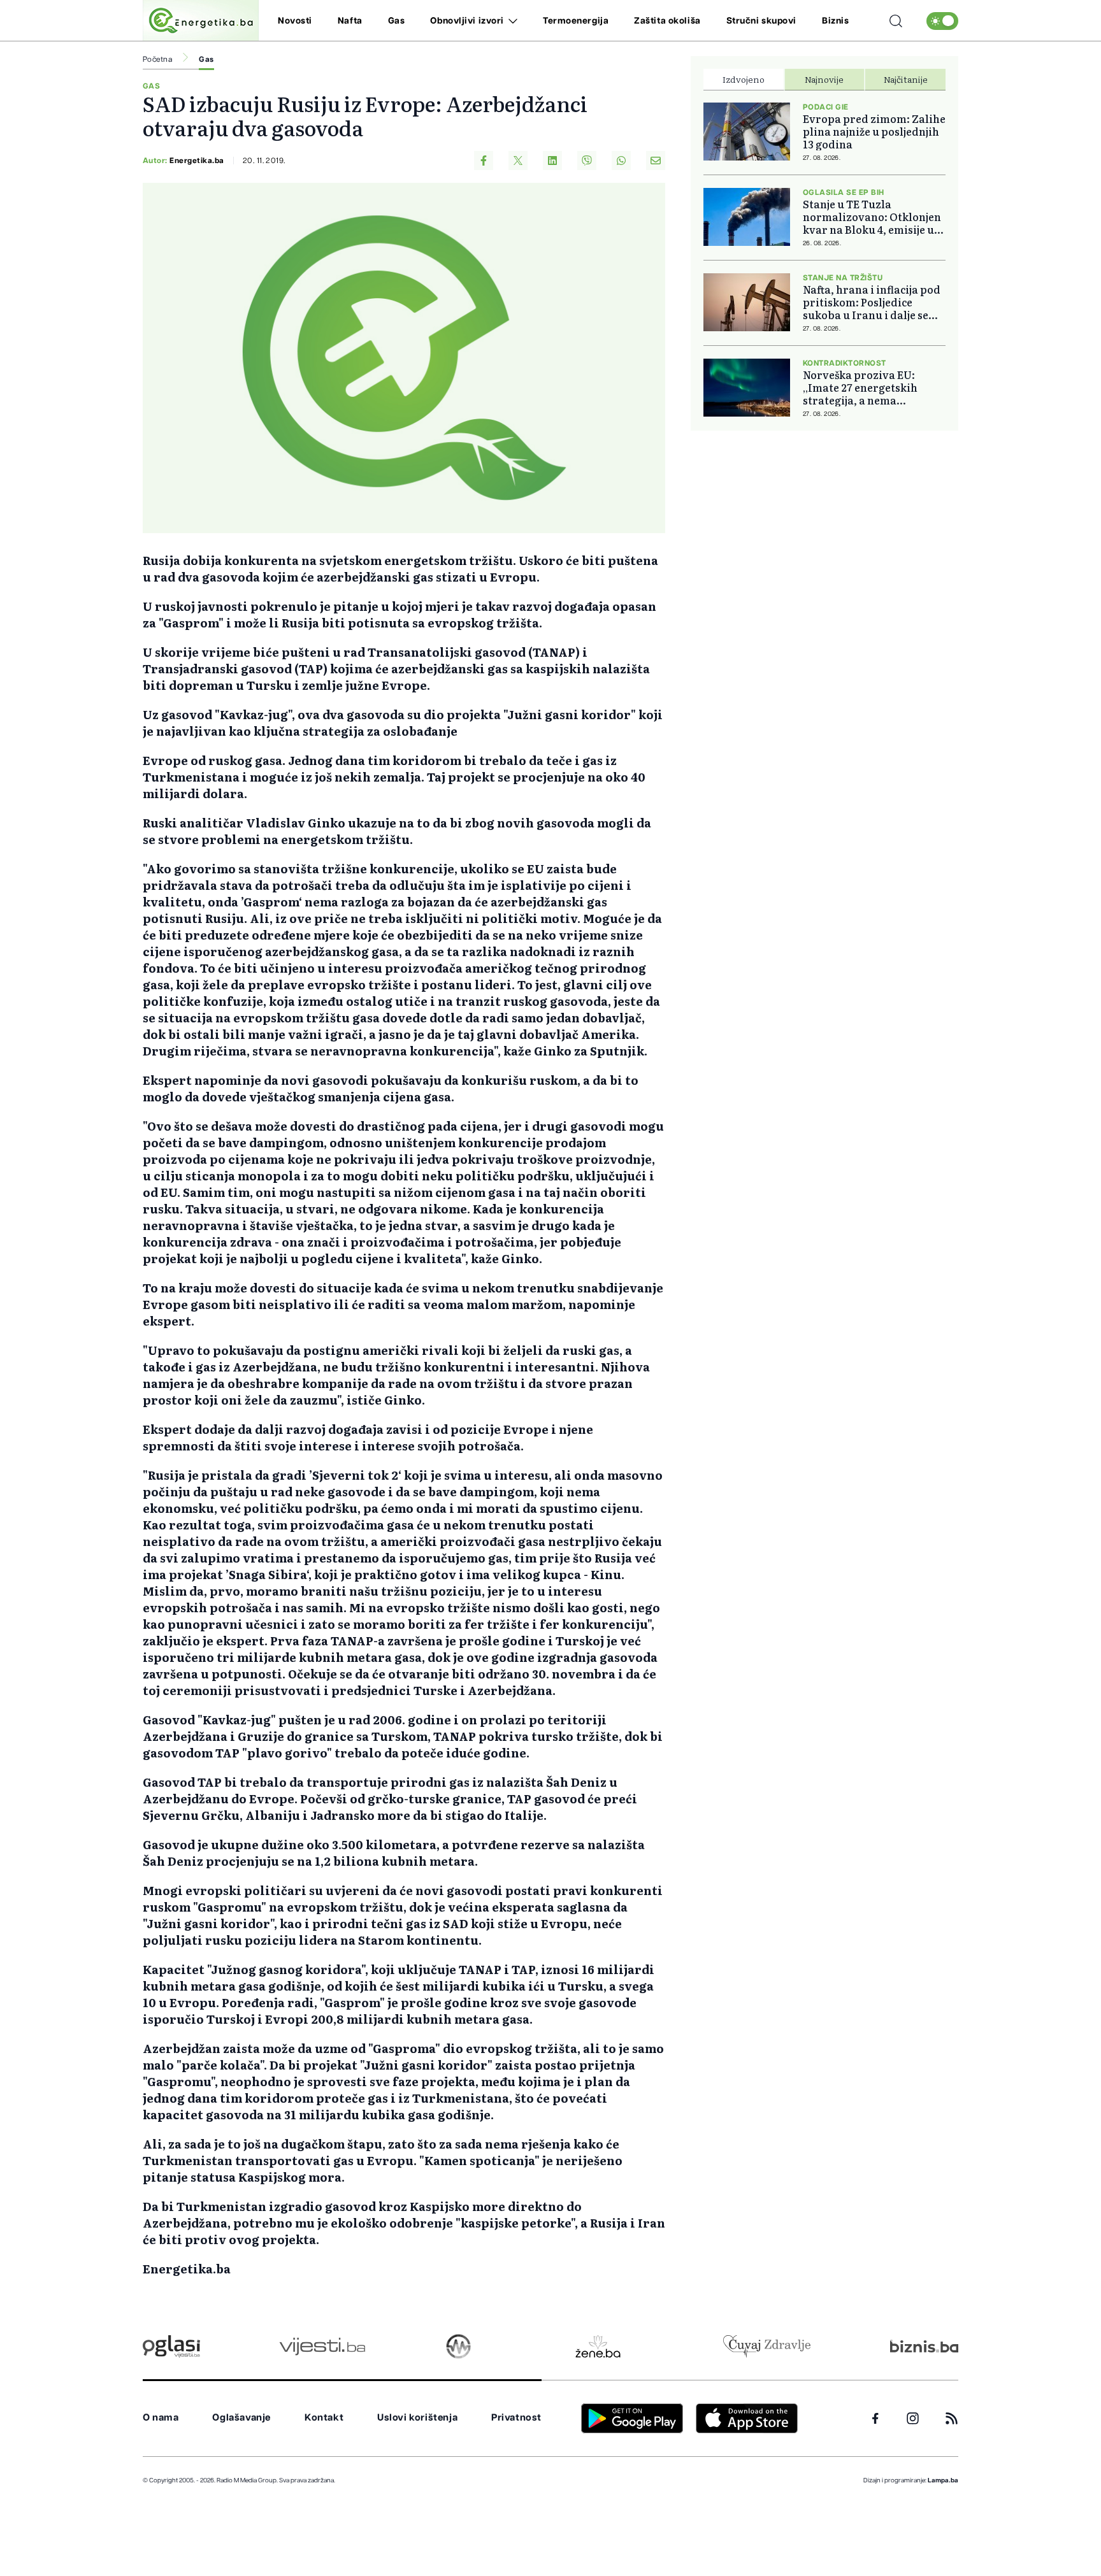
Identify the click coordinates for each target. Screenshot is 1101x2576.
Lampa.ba (943, 2480)
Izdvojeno (744, 79)
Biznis (835, 21)
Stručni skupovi (761, 21)
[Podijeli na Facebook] (484, 161)
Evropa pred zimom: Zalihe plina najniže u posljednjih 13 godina (874, 131)
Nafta (350, 21)
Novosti (295, 21)
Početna (157, 59)
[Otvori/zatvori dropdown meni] (511, 21)
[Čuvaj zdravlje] (767, 2346)
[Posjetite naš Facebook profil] (875, 2419)
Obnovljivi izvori (467, 21)
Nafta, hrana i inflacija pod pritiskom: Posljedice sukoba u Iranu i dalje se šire (872, 302)
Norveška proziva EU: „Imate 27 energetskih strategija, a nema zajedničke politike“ (860, 387)
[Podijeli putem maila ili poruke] (656, 161)
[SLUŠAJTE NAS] (458, 2346)
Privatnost (516, 2418)
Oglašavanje (241, 2418)
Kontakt (324, 2418)
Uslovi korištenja (417, 2418)
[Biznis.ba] (924, 2346)
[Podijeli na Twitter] (518, 161)
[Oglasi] (171, 2346)
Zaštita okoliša (667, 21)
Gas (397, 21)
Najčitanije (906, 79)
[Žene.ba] (598, 2346)
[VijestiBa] (322, 2346)
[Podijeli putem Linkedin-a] (552, 161)
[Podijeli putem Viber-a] (587, 161)
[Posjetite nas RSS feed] (952, 2418)
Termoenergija (576, 21)
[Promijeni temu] (942, 21)
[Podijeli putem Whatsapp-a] (621, 161)
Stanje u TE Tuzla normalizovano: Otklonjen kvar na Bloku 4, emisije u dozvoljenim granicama (872, 217)
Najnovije (824, 79)
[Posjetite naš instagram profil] (913, 2418)
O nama (161, 2418)
